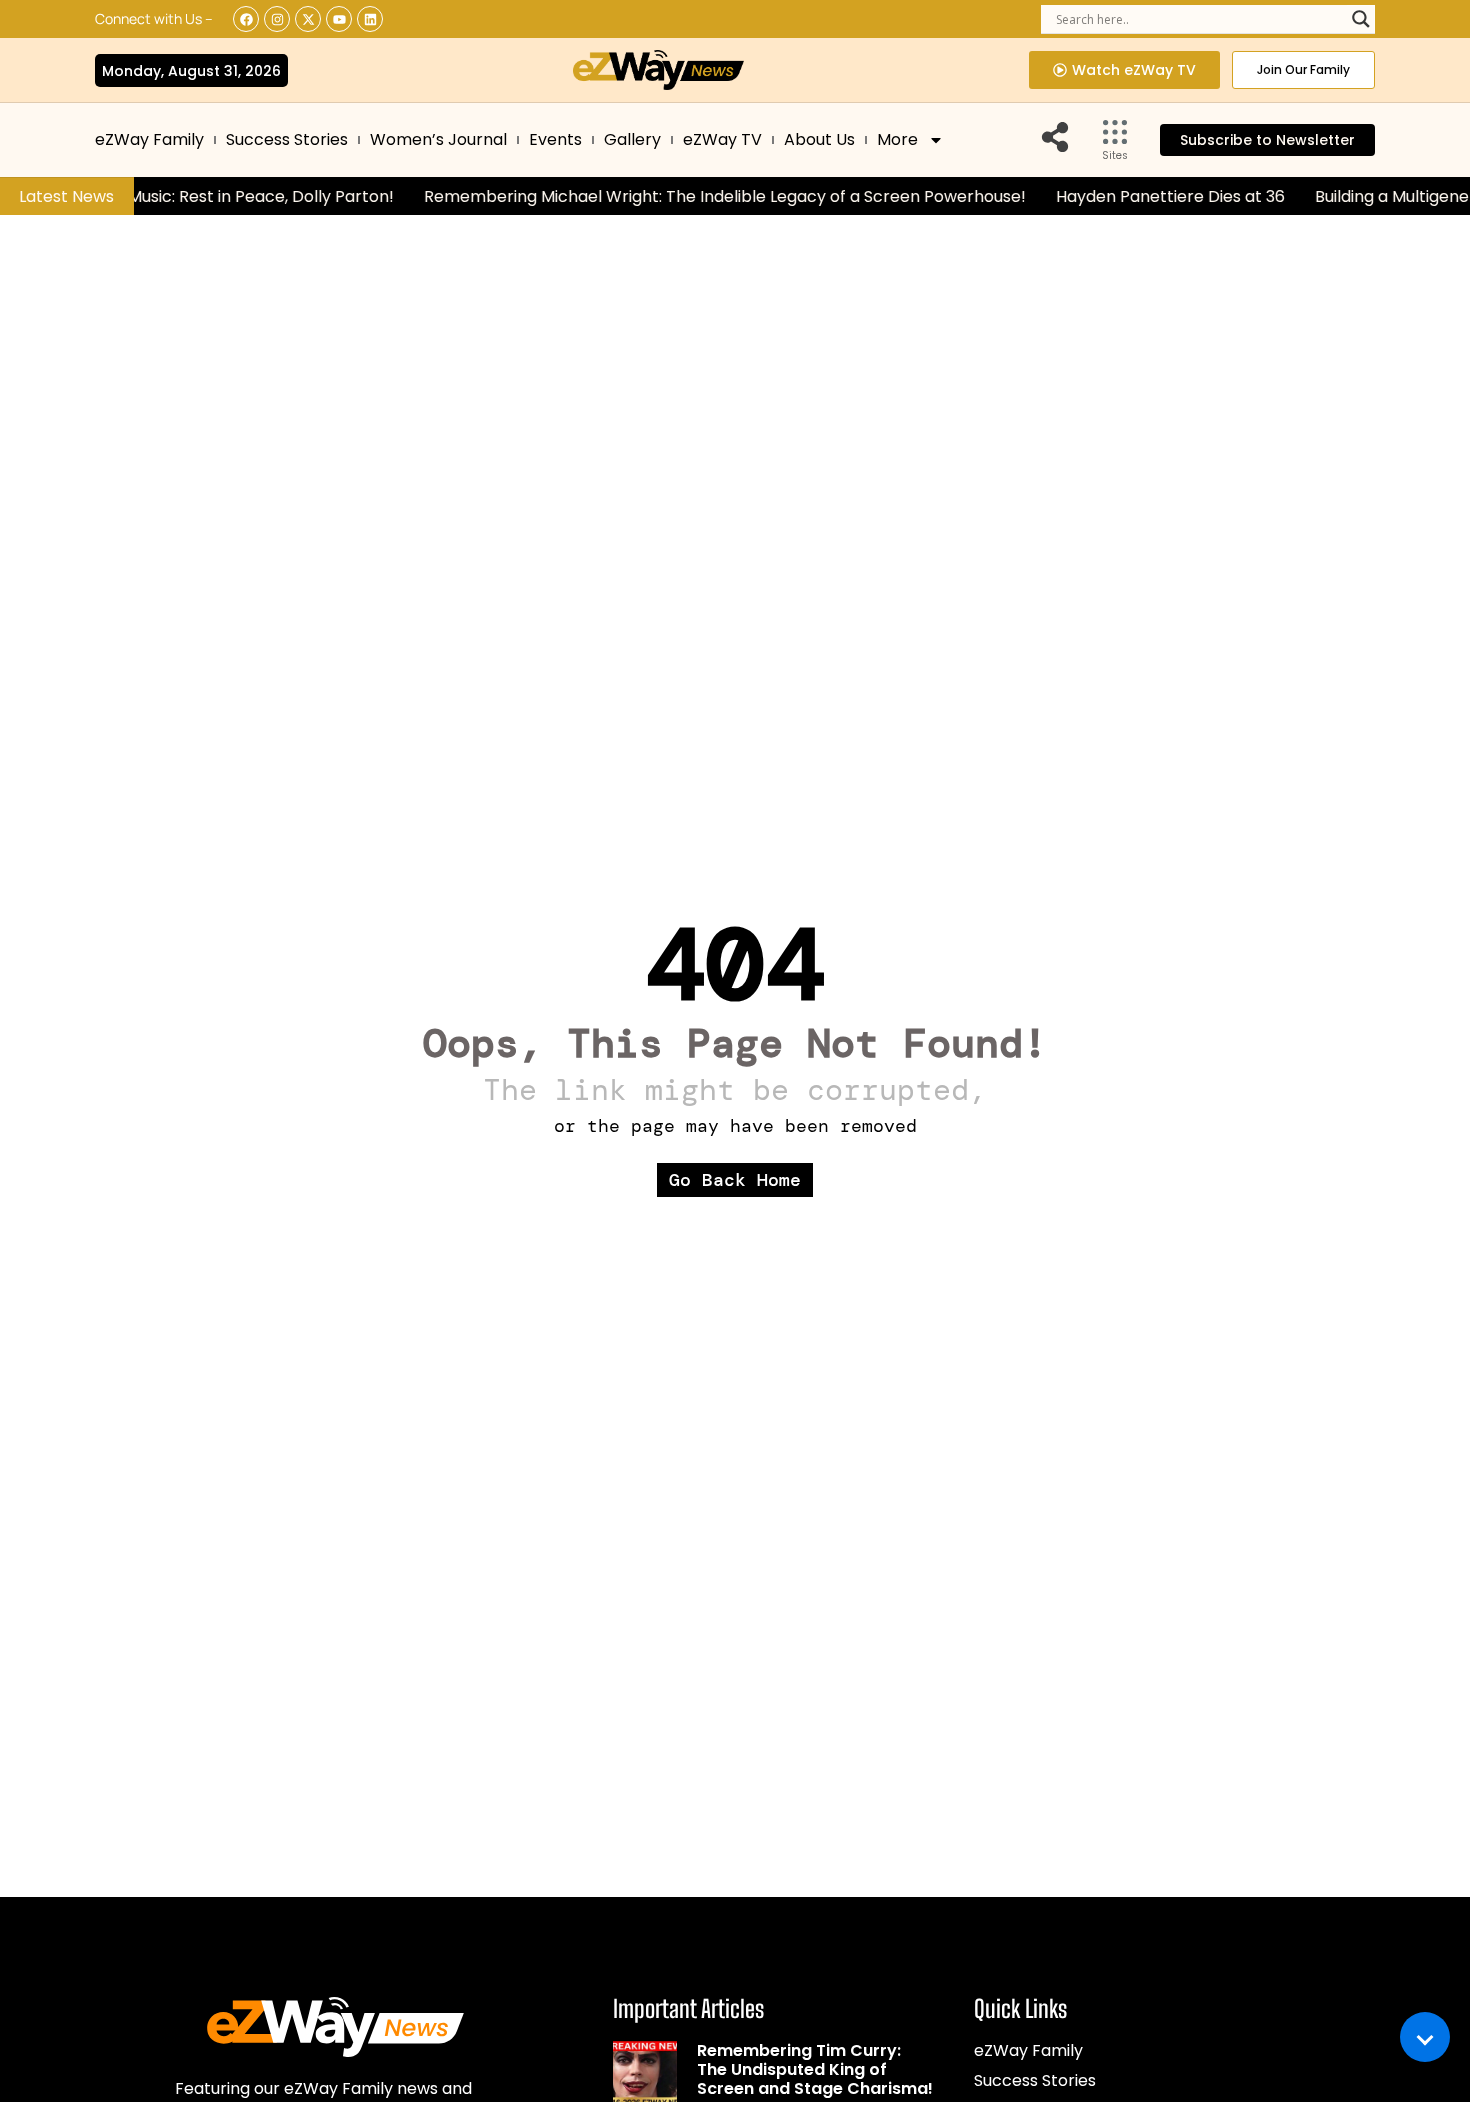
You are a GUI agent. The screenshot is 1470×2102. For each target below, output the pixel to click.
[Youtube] (339, 19)
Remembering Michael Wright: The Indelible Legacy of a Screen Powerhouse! (706, 196)
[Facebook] (246, 19)
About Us (819, 139)
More (897, 139)
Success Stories (287, 139)
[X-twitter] (308, 19)
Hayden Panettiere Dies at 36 (1151, 196)
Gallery (632, 139)
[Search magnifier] (1361, 19)
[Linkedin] (370, 19)
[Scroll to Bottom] (1425, 2037)
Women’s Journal (438, 139)
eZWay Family (149, 139)
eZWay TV (722, 139)
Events (555, 139)
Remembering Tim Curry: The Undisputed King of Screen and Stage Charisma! (815, 2069)
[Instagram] (277, 19)
